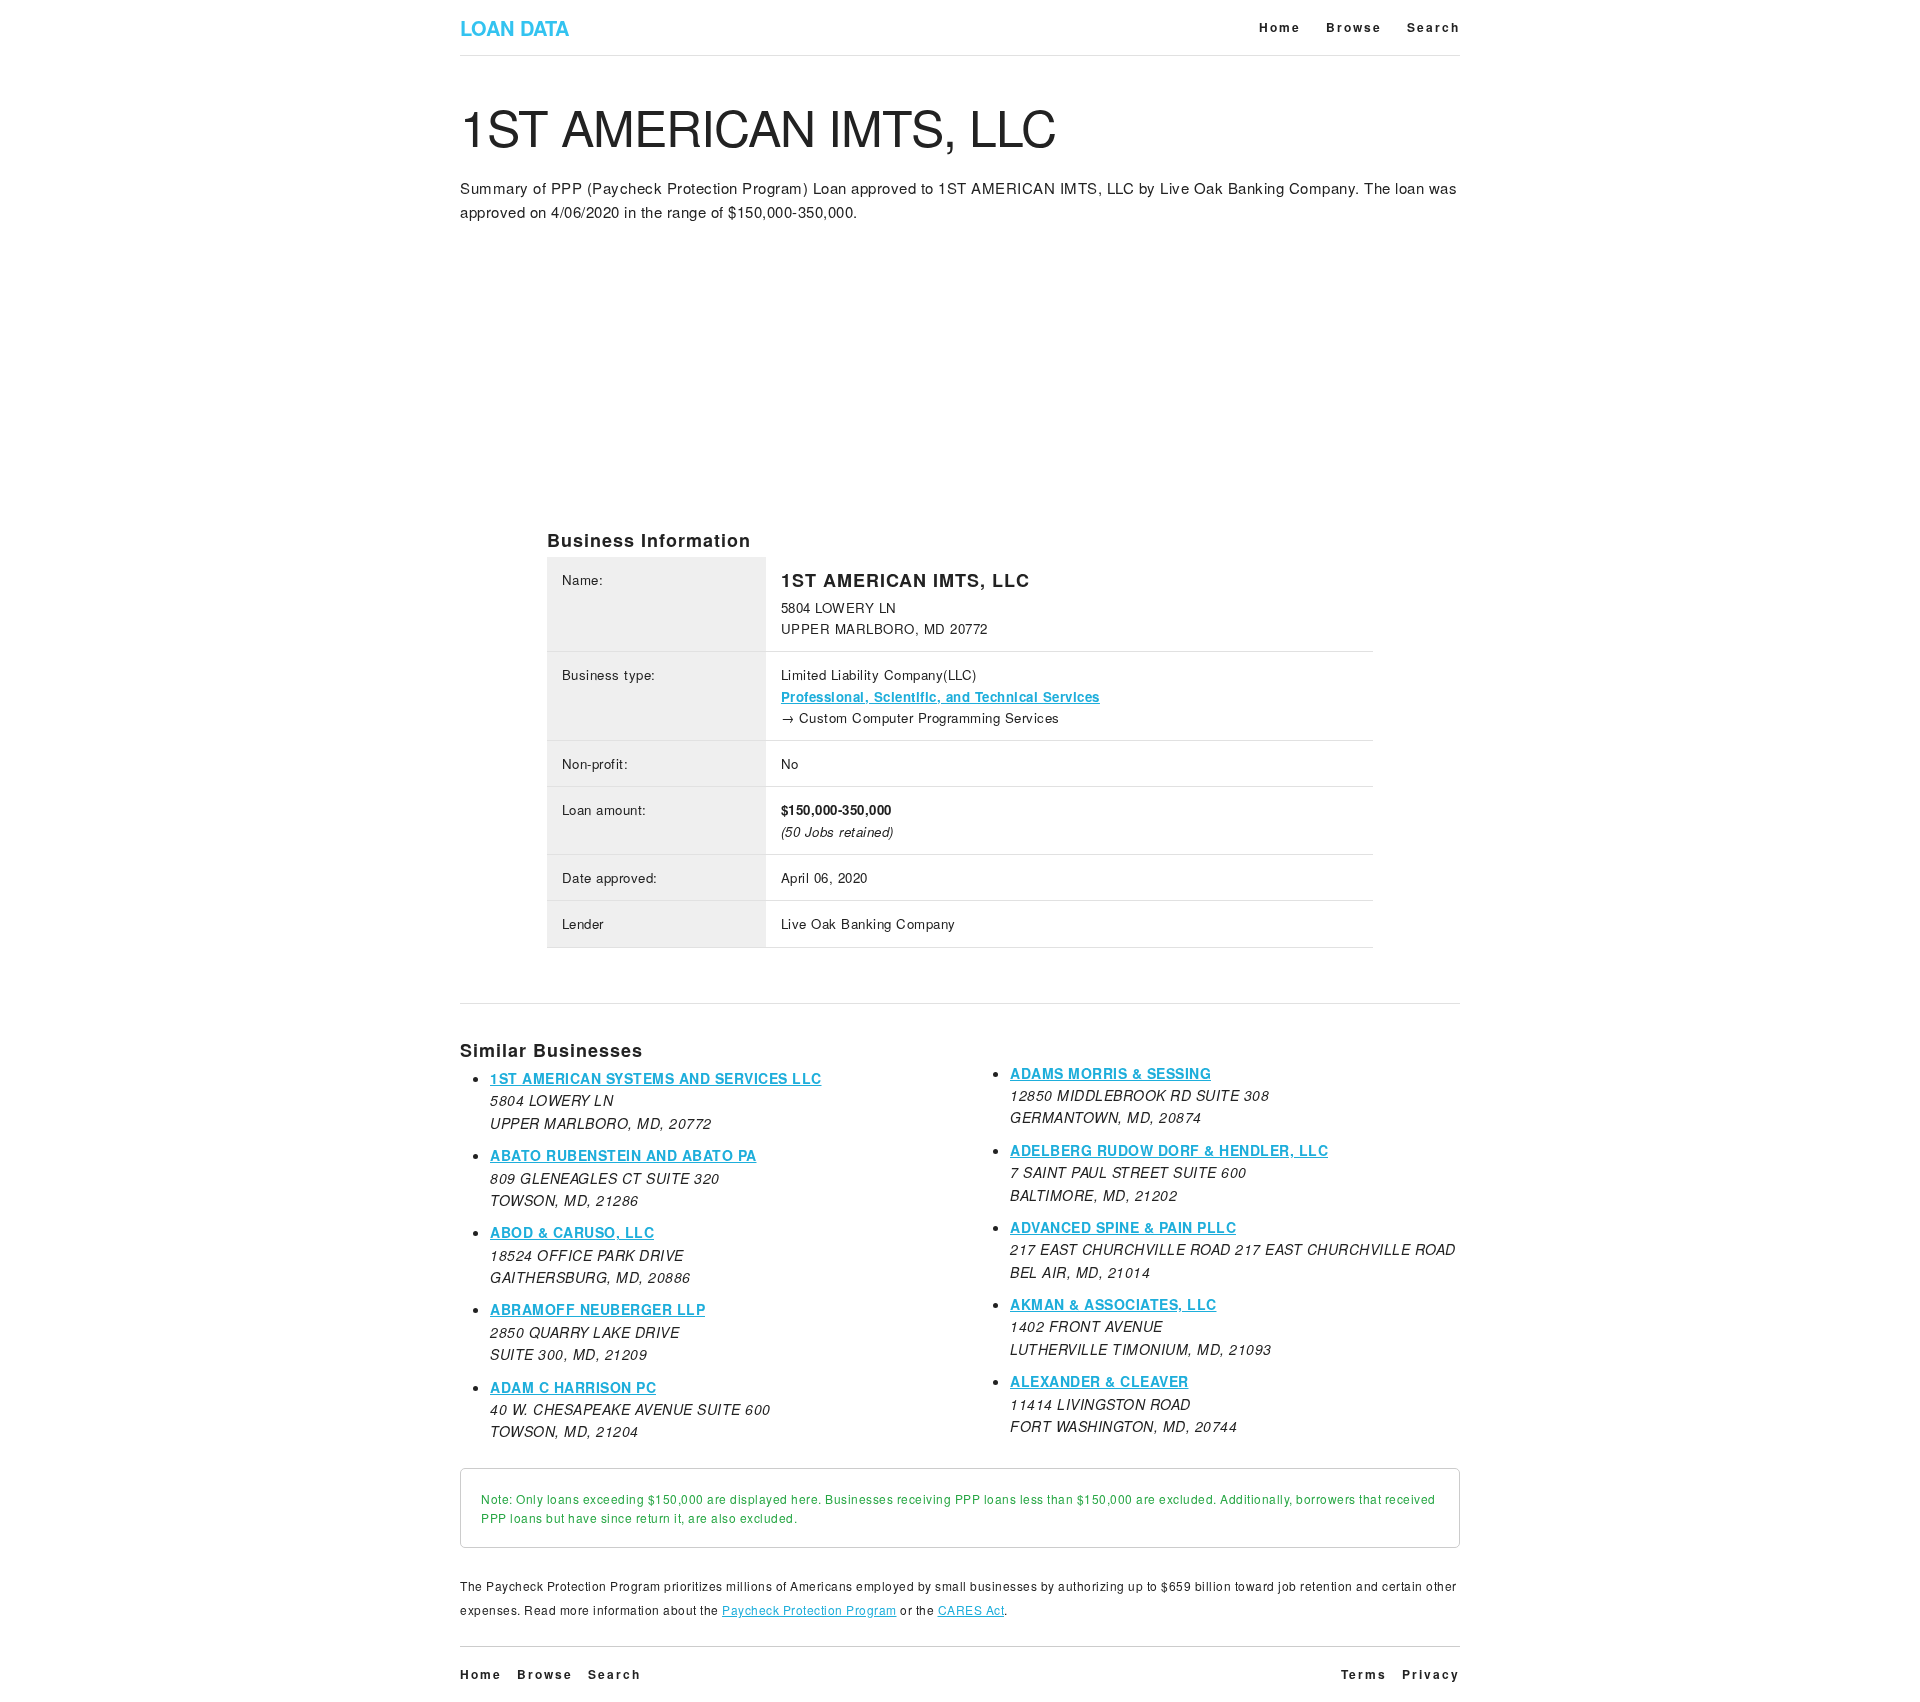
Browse (1354, 27)
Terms (1364, 1674)
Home (1280, 27)
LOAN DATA (514, 27)
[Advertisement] (960, 389)
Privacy (1431, 1674)
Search (1433, 27)
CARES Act (971, 1609)
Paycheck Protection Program (809, 1609)
